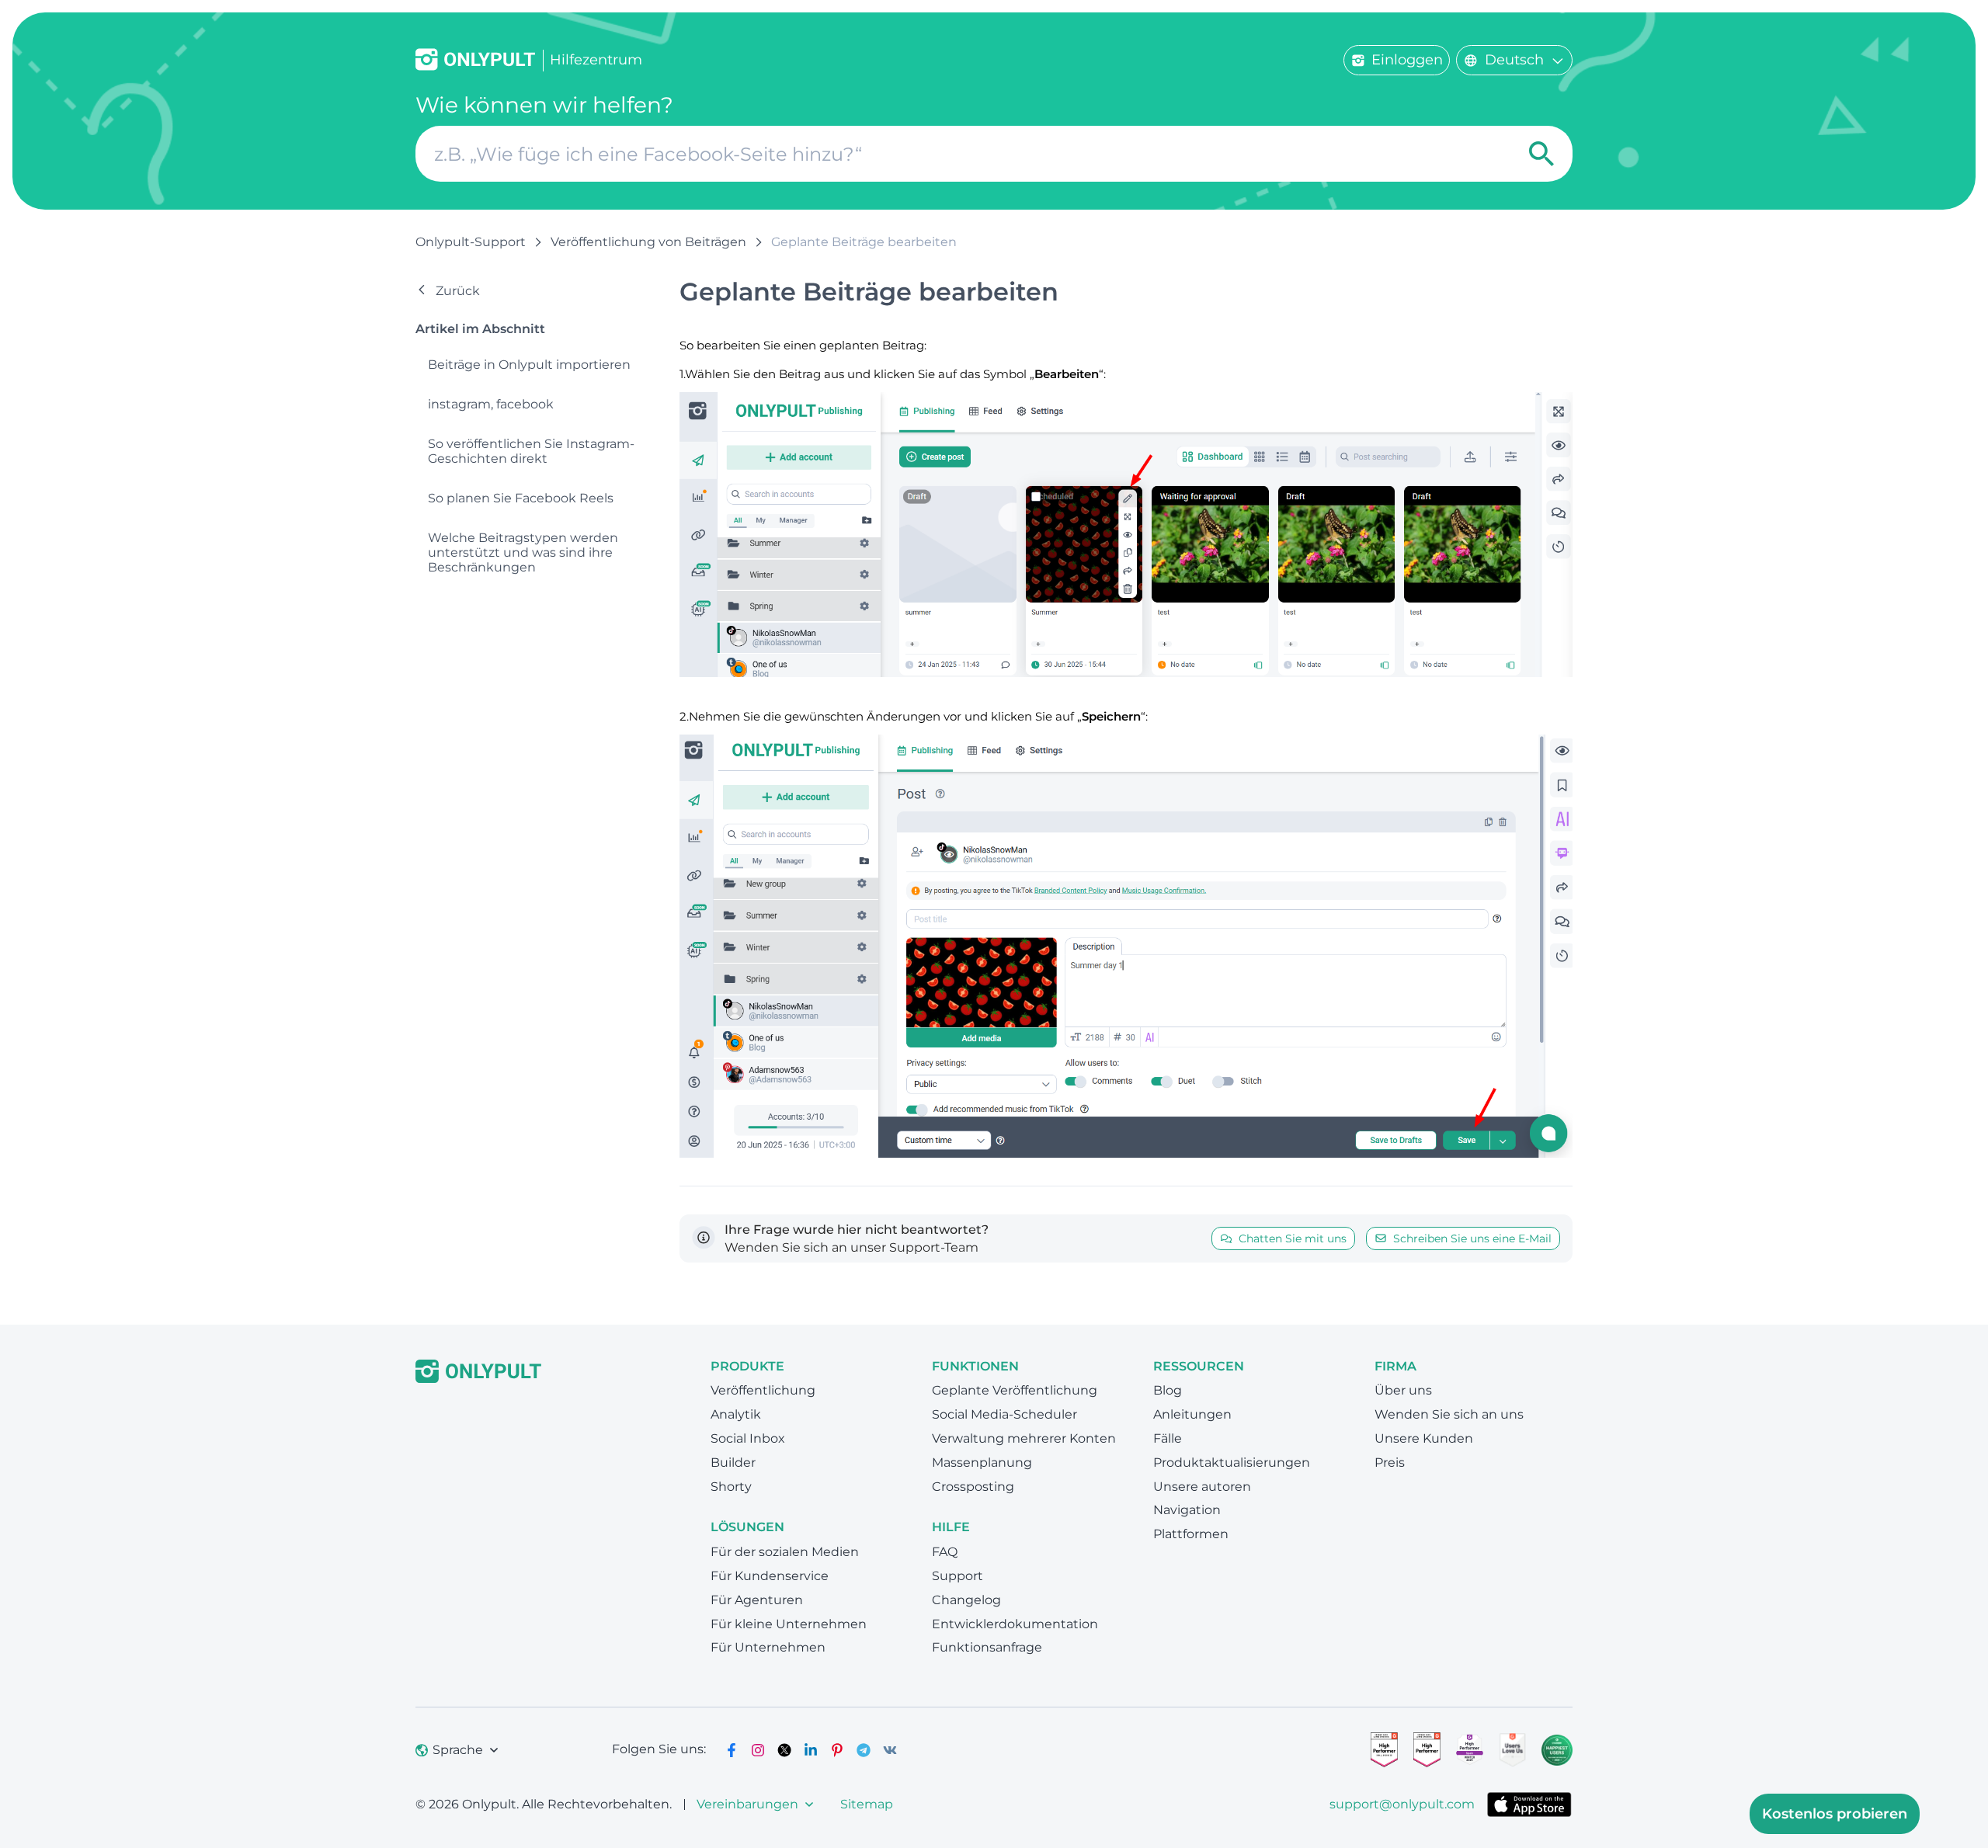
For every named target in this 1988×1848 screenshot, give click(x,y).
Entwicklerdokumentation (1015, 1624)
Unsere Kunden (1424, 1438)
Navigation (1187, 1510)
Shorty (731, 1487)
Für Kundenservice (770, 1576)
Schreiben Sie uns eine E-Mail (1472, 1238)
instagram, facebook (491, 404)
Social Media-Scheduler (1004, 1414)
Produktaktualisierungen (1232, 1462)
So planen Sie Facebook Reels (521, 498)
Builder (733, 1462)
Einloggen (1407, 60)
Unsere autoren (1202, 1487)
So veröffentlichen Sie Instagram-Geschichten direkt (531, 451)
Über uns (1403, 1390)
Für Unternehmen (768, 1647)
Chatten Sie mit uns (1293, 1238)
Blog (1168, 1390)
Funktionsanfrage (987, 1647)
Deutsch (1514, 60)
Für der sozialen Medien (785, 1552)
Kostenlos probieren (1835, 1814)
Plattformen (1191, 1534)
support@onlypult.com (1402, 1804)
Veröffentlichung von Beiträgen (648, 242)
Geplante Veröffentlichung (1015, 1390)
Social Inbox (748, 1438)
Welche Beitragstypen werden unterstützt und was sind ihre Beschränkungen (523, 552)
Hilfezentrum (596, 60)
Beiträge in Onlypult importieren (529, 365)
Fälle (1168, 1438)
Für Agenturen (757, 1600)
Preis (1390, 1462)
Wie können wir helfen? (544, 105)
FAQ (945, 1552)
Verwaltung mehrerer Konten (1024, 1438)
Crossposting (973, 1487)
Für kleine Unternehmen (789, 1624)
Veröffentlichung (763, 1390)
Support (958, 1576)
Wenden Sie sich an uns (1449, 1414)
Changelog (966, 1600)
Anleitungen (1192, 1414)
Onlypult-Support (471, 242)
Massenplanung (982, 1462)
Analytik (736, 1414)
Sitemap (867, 1804)
